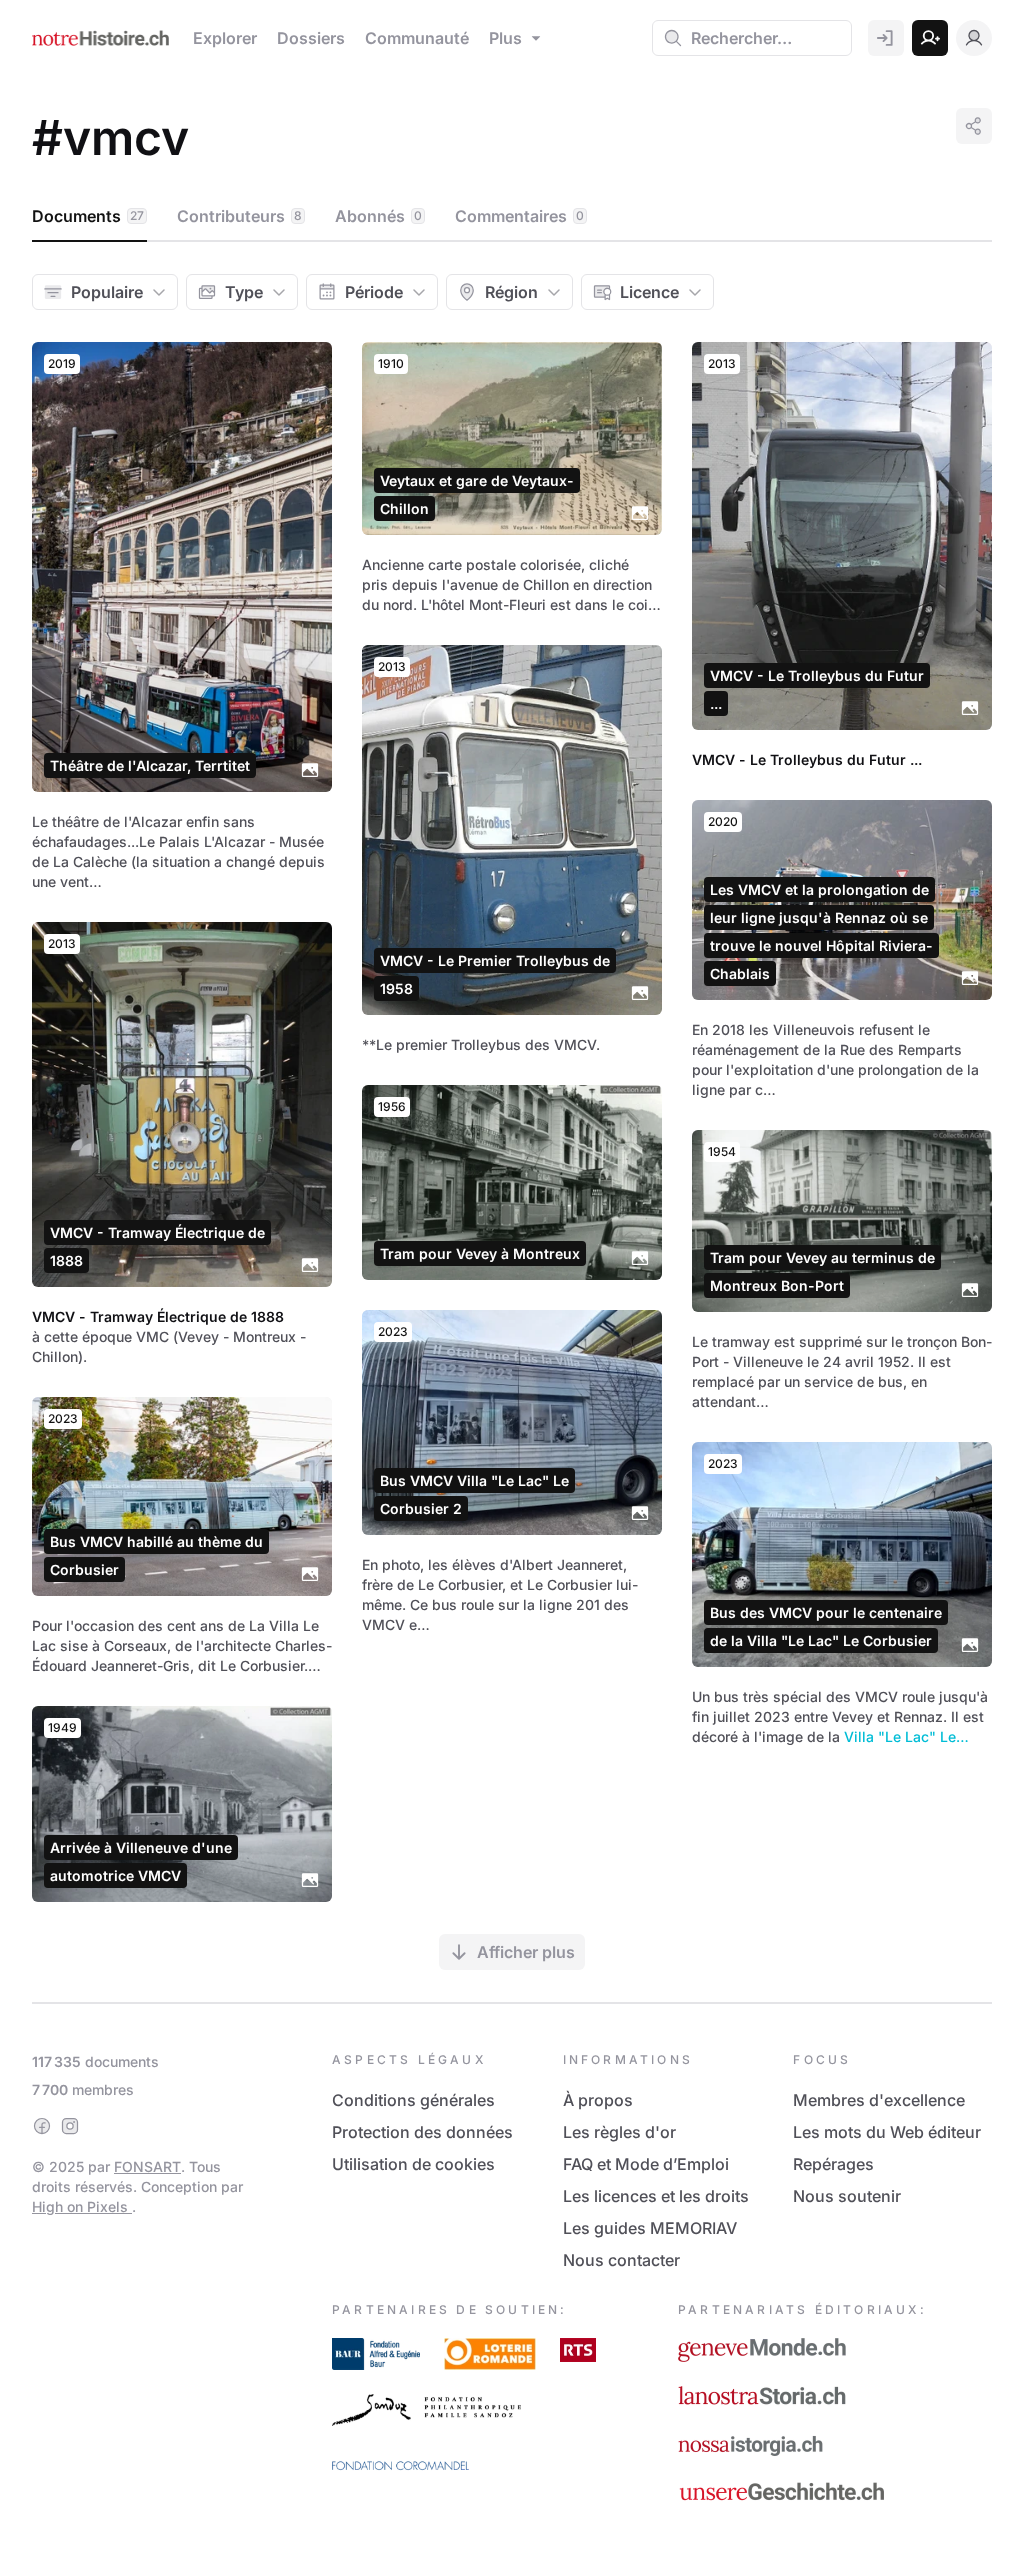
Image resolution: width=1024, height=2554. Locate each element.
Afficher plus (526, 1952)
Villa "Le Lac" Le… (906, 1736)
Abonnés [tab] (378, 216)
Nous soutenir (847, 2196)
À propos (598, 2100)
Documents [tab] (88, 216)
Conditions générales (413, 2100)
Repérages (833, 2164)
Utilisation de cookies (413, 2164)
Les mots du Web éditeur (887, 2132)
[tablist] (512, 217)
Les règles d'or (619, 2132)
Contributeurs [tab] (239, 216)
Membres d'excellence (879, 2100)
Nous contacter (621, 2260)
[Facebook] (42, 2126)
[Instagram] (70, 2126)
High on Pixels (82, 2206)
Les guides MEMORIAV (650, 2228)
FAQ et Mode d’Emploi (646, 2164)
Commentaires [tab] (519, 216)
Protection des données (422, 2132)
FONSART (147, 2166)
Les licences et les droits (656, 2196)
